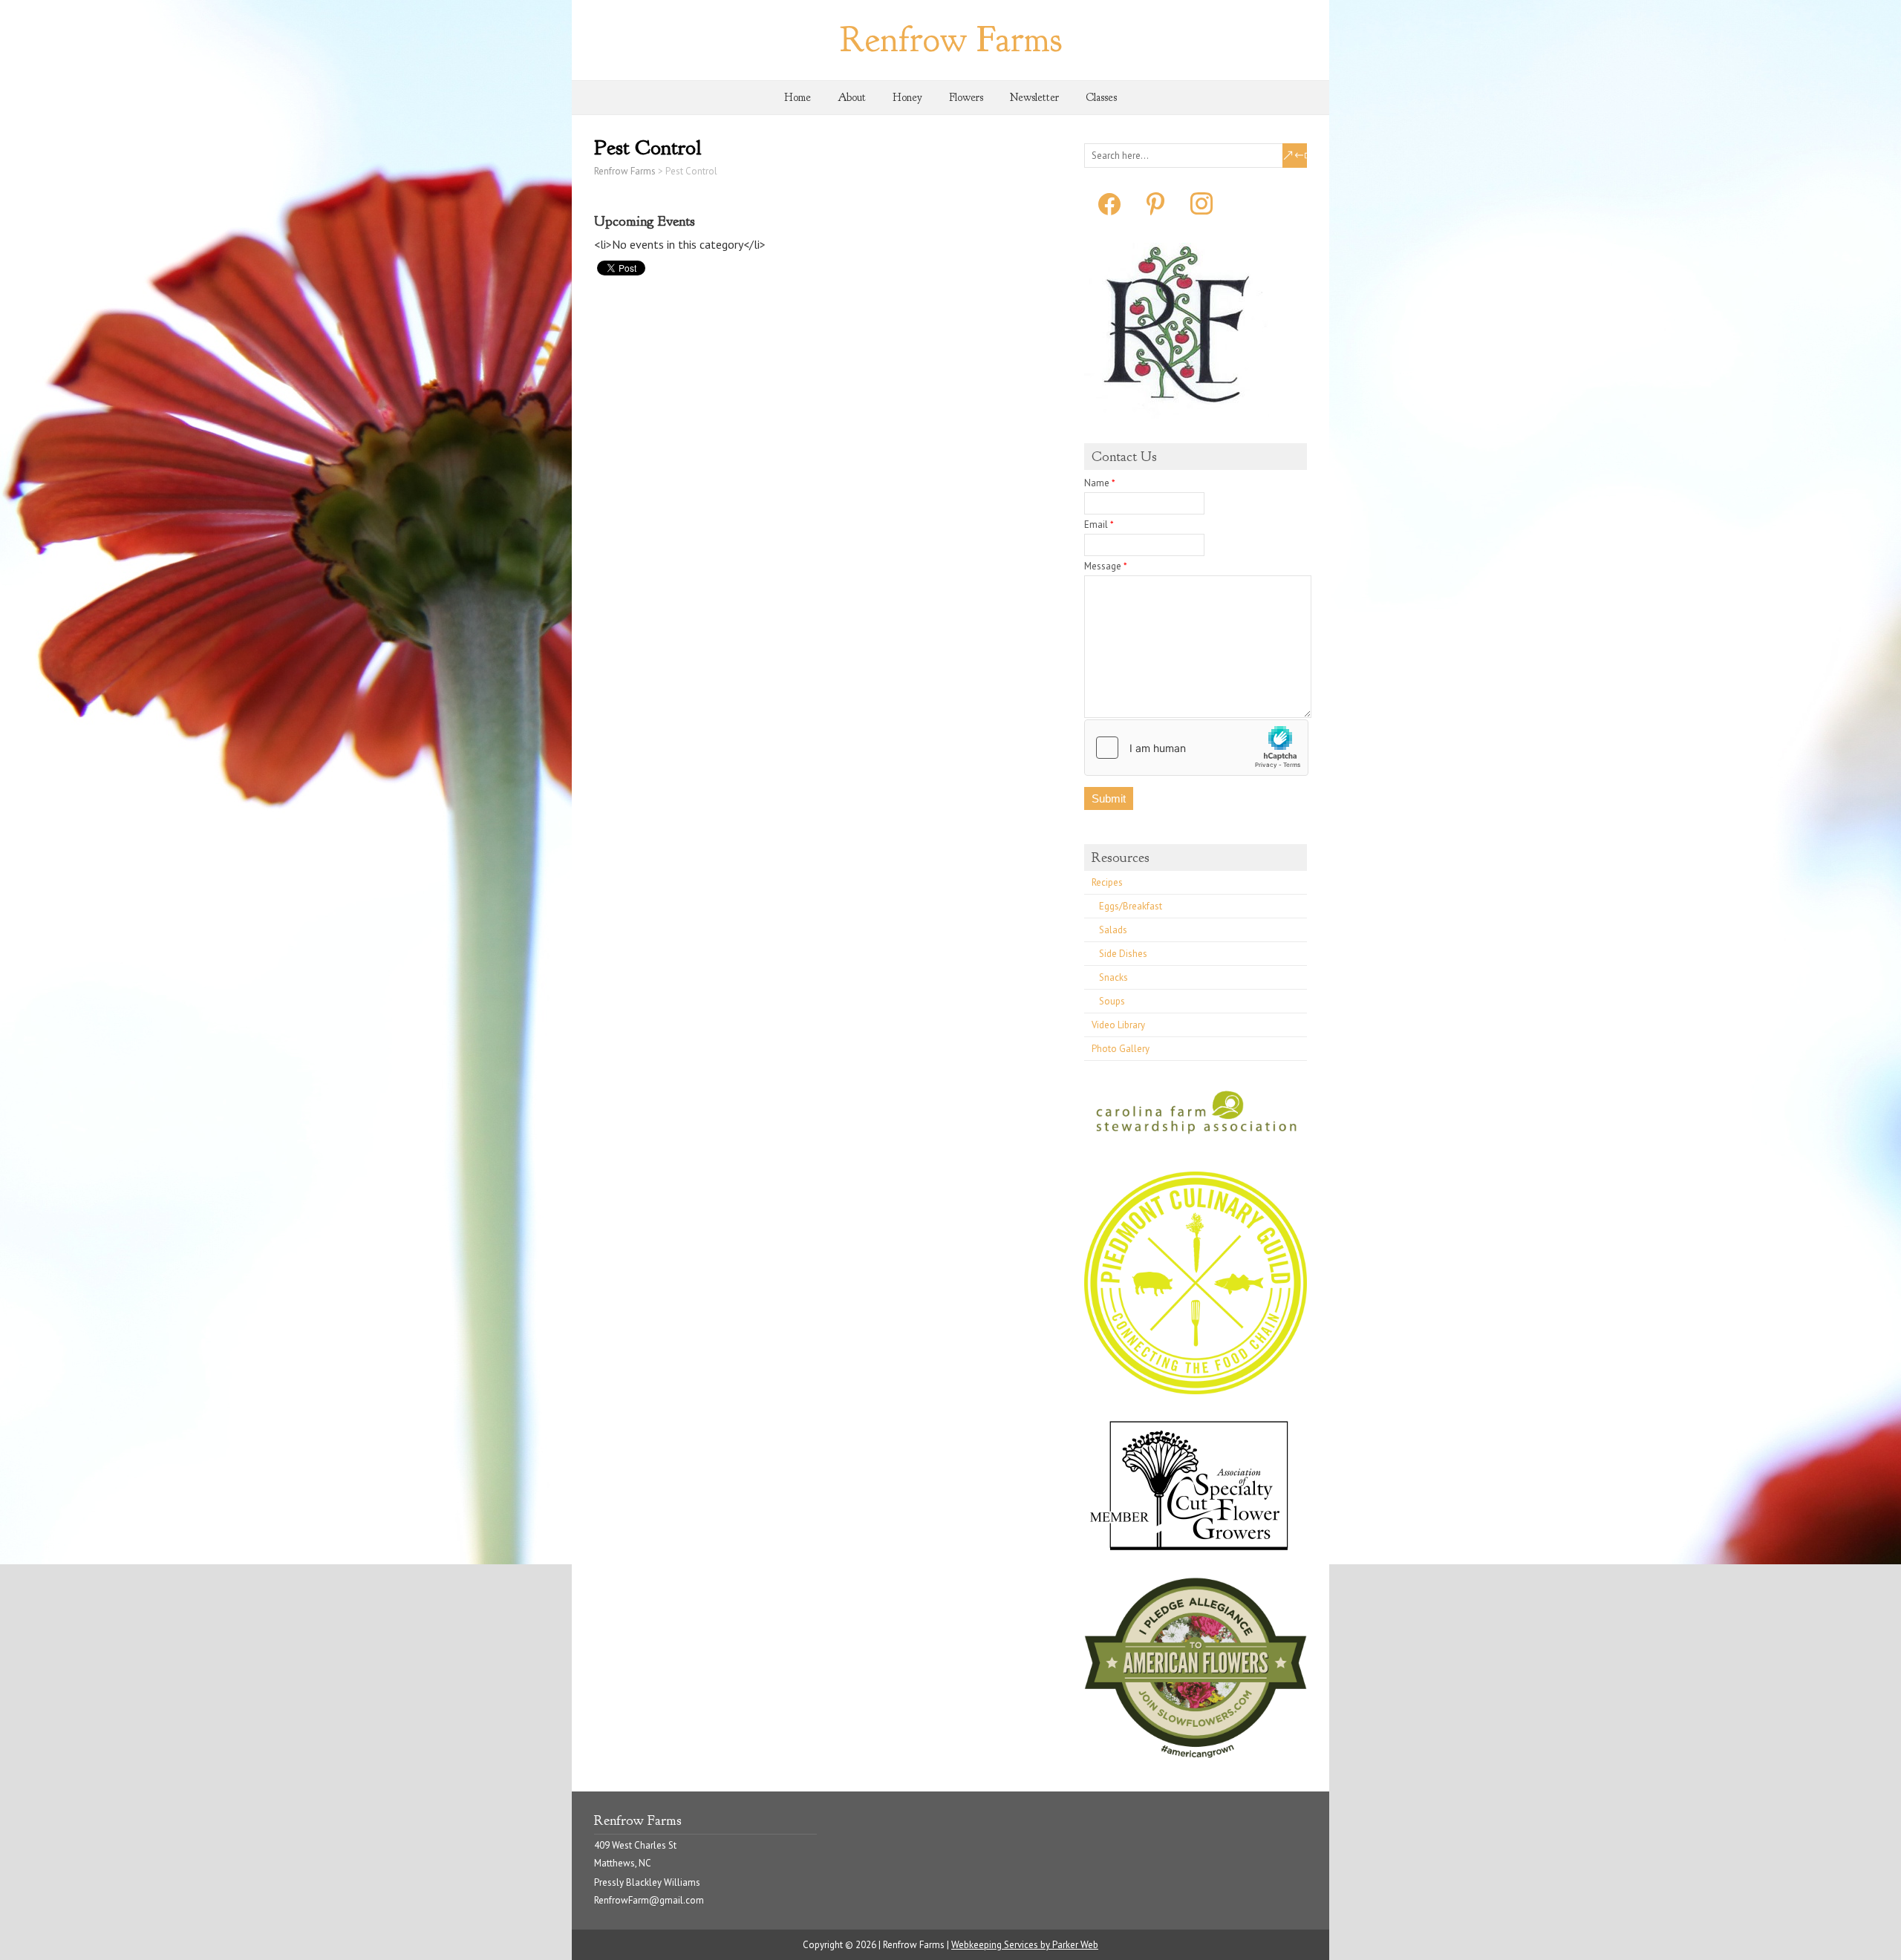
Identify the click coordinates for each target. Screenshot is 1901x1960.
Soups (1112, 1001)
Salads (1113, 930)
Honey (907, 98)
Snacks (1113, 977)
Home (798, 98)
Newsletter (1034, 98)
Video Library (1118, 1025)
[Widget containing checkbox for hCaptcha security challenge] (1196, 748)
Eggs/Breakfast (1131, 906)
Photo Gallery (1121, 1049)
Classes (1101, 98)
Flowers (966, 98)
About (852, 98)
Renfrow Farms (951, 40)
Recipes (1107, 882)
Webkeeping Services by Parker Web (1025, 1945)
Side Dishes (1123, 954)
